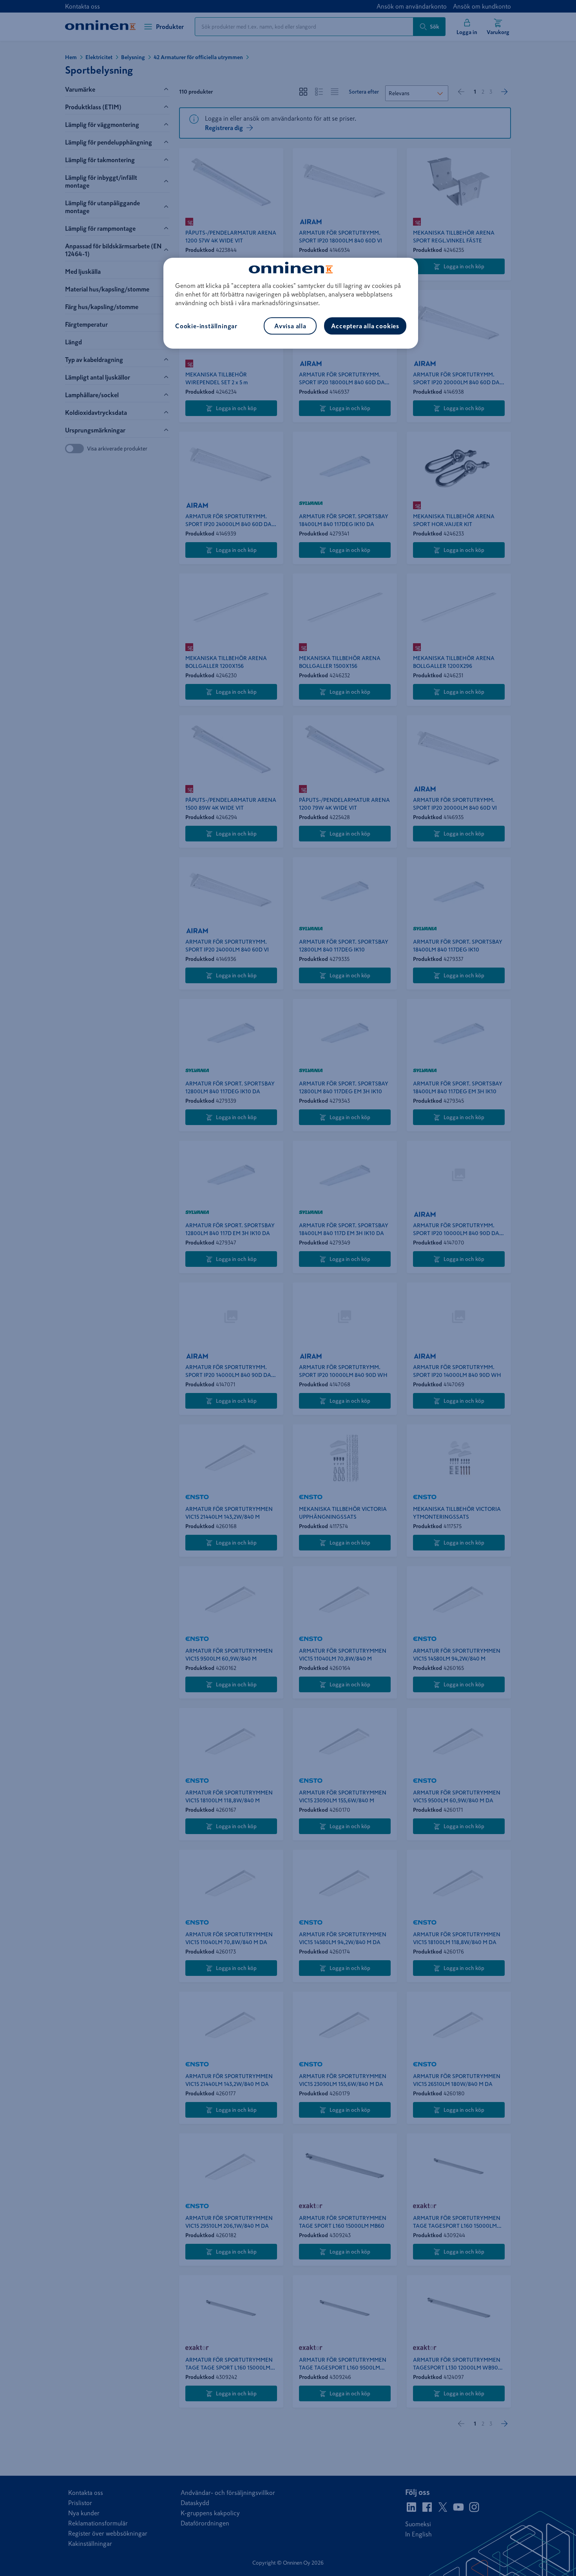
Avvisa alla (290, 326)
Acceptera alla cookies (365, 326)
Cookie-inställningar (206, 326)
